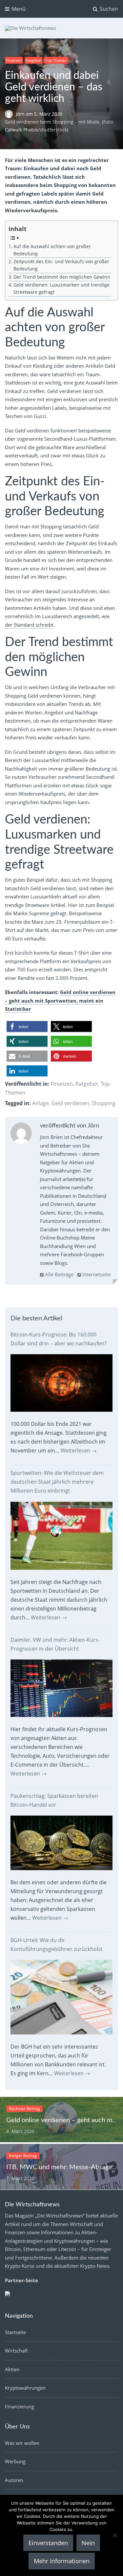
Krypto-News (95, 2266)
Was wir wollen (22, 2443)
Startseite (15, 2332)
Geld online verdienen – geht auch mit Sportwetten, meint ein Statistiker (60, 1000)
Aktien (12, 2369)
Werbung (15, 2461)
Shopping (104, 1103)
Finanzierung (20, 2406)
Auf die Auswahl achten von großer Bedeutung (52, 250)
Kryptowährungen (25, 2388)
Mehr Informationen (62, 2561)
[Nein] (115, 2535)
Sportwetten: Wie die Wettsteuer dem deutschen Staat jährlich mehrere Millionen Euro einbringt (57, 1482)
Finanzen (14, 60)
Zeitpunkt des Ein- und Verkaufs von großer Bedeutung (61, 265)
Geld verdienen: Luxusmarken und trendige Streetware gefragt (61, 289)
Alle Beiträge (59, 1274)
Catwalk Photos (21, 130)
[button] (27, 1027)
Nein (88, 2543)
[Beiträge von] (10, 114)
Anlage (41, 1103)
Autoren (14, 2480)
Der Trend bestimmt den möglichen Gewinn (62, 277)
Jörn (21, 114)
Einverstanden (48, 2543)
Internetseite (96, 1274)
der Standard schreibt (29, 625)
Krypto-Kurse (20, 2266)
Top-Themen (56, 60)
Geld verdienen (70, 1103)
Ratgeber (33, 60)
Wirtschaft (16, 2351)
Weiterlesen (79, 1450)
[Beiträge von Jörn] (21, 1135)
